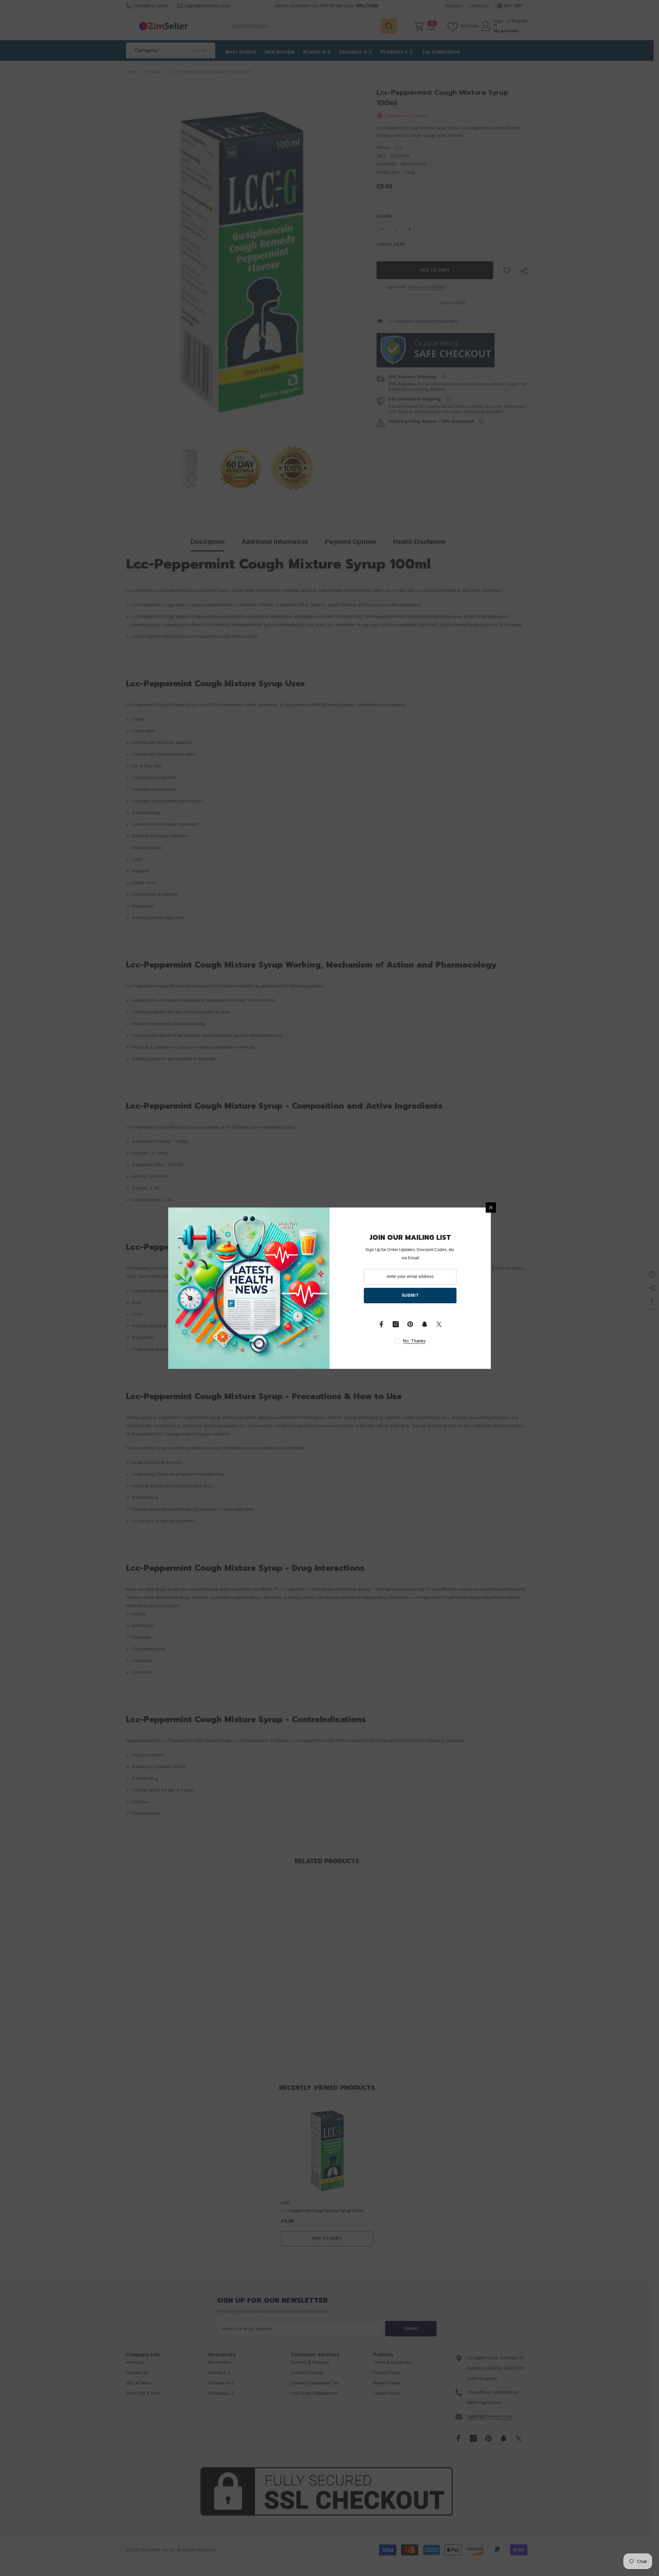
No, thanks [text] (414, 1341)
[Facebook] (381, 1324)
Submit (410, 1295)
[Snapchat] (425, 1324)
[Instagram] (396, 1324)
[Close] (491, 1207)
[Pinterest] (410, 1324)
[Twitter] (439, 1324)
